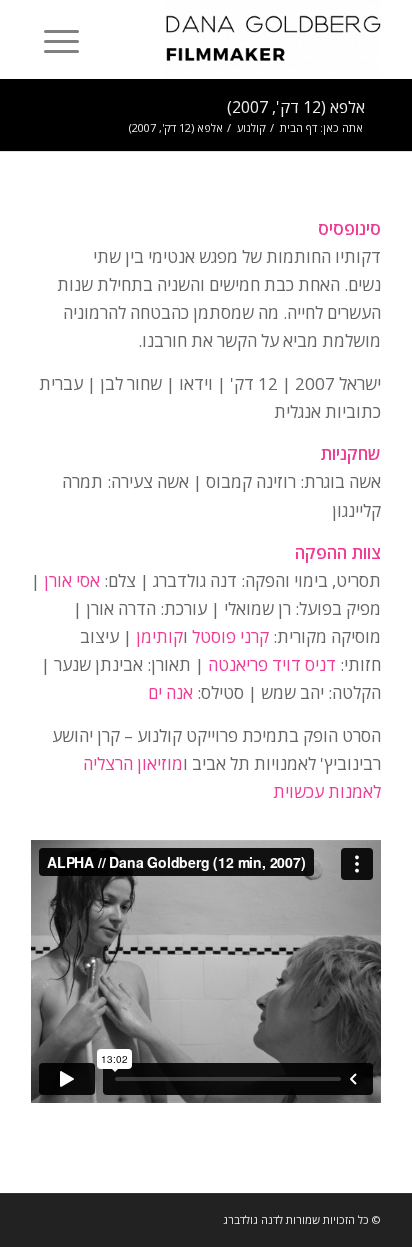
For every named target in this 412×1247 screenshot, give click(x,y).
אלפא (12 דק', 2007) (296, 107)
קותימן (159, 636)
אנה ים (170, 692)
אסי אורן (72, 580)
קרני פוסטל (230, 636)
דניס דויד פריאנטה (272, 664)
